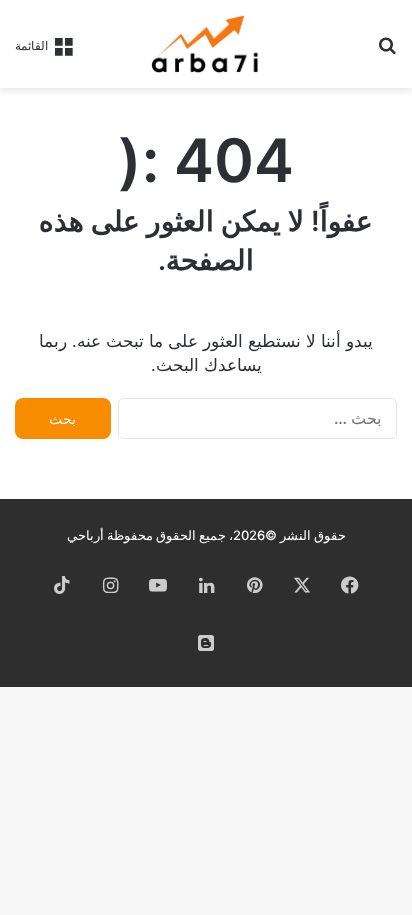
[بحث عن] (387, 51)
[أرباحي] (206, 44)
